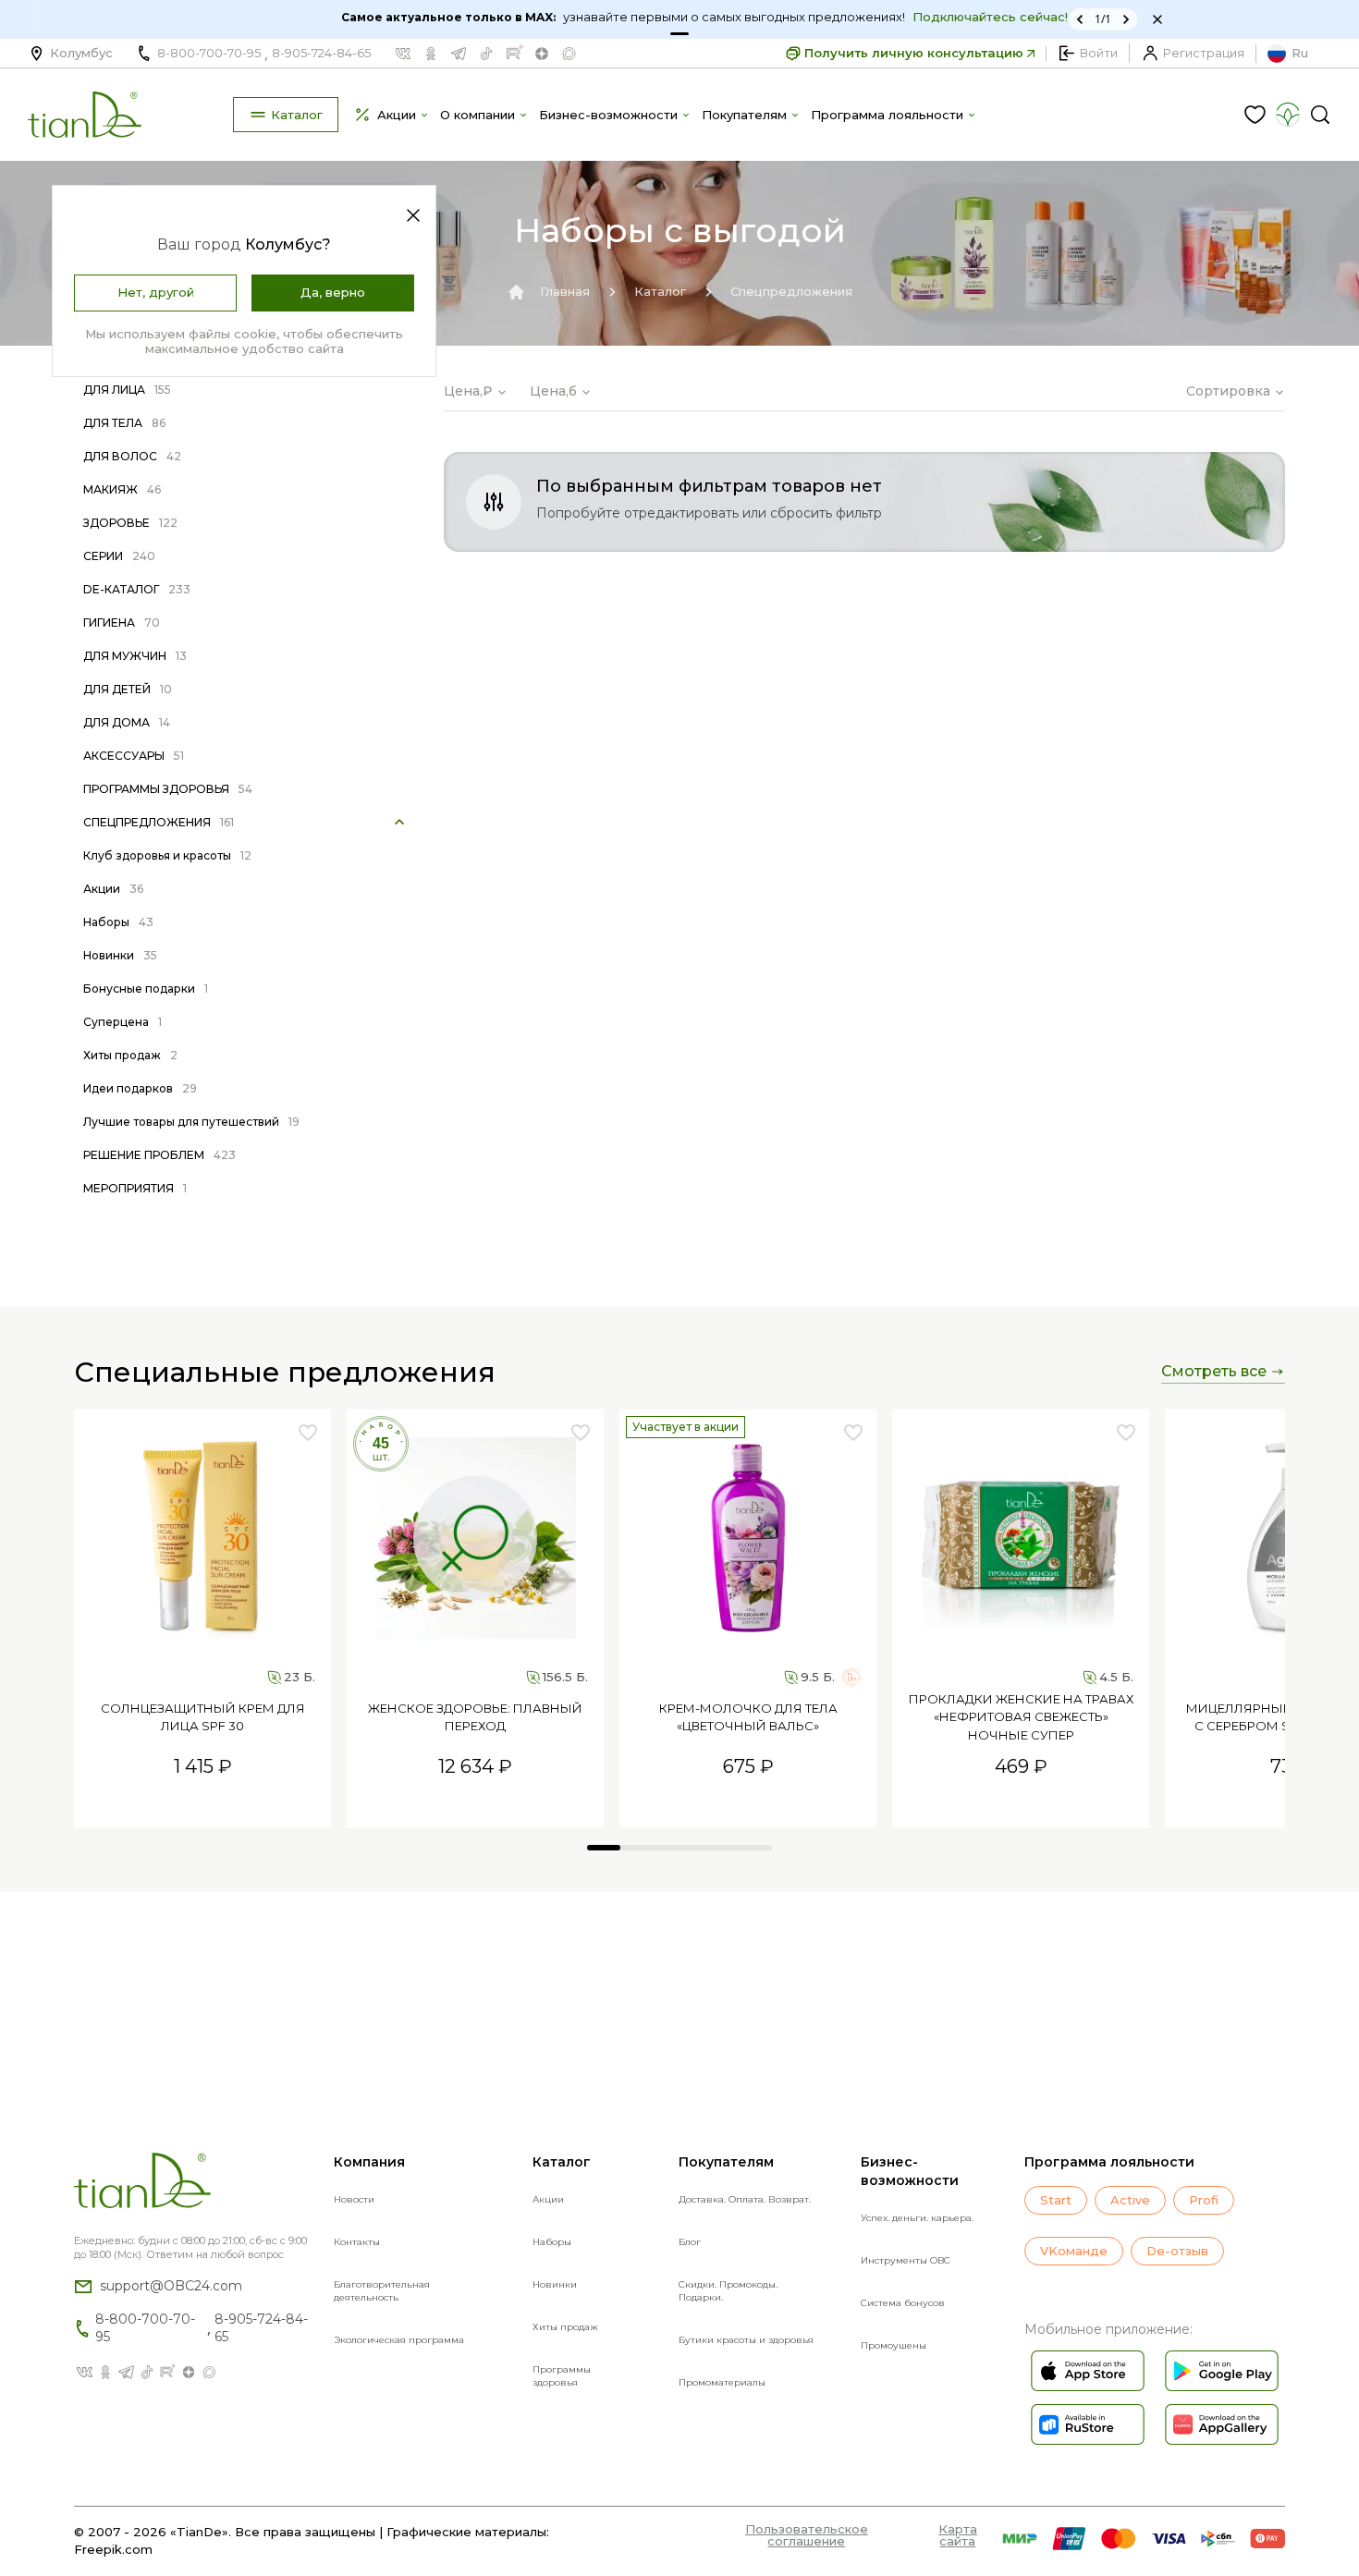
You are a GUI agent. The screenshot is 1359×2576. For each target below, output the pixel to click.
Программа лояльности (1109, 2162)
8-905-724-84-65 (321, 53)
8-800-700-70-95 (209, 53)
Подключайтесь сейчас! (958, 17)
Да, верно (333, 292)
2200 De (812, 1808)
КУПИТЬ (202, 1808)
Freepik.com (113, 2549)
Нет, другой (156, 292)
